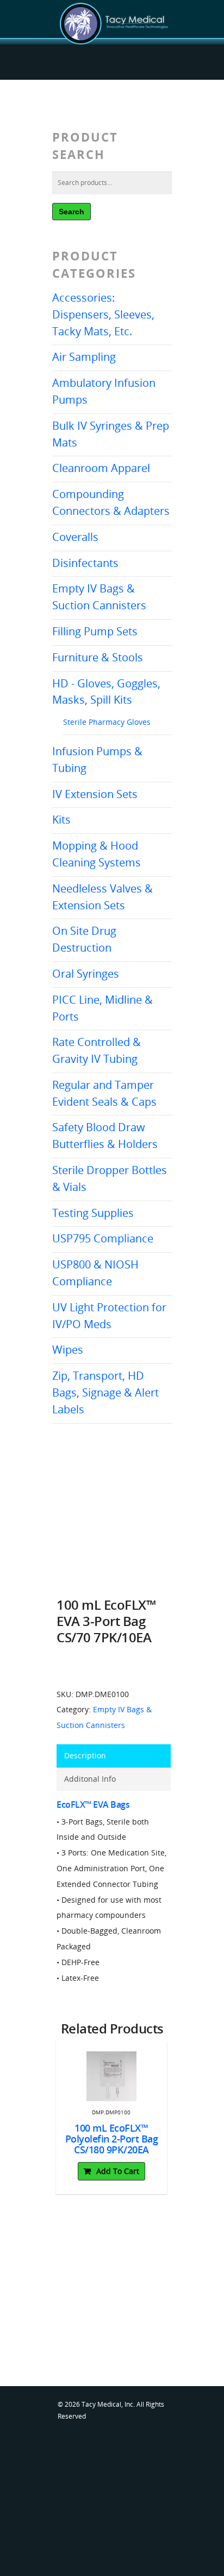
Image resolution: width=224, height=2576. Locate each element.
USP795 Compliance (103, 1238)
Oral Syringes (86, 974)
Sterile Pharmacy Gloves (107, 722)
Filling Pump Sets (95, 631)
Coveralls (75, 537)
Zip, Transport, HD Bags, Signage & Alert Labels (105, 1392)
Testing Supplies (93, 1213)
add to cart (118, 2171)
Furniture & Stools (98, 657)
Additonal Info (90, 1779)
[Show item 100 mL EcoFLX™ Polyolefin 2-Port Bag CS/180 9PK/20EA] (112, 2076)
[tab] (114, 1756)
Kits (61, 820)
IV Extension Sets (95, 794)
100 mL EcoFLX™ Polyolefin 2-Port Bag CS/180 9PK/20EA (112, 2139)
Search (71, 212)
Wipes (68, 1350)
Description (85, 1755)
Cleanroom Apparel (101, 468)
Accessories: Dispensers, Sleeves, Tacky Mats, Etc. (103, 314)
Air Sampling (84, 357)
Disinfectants (85, 563)
